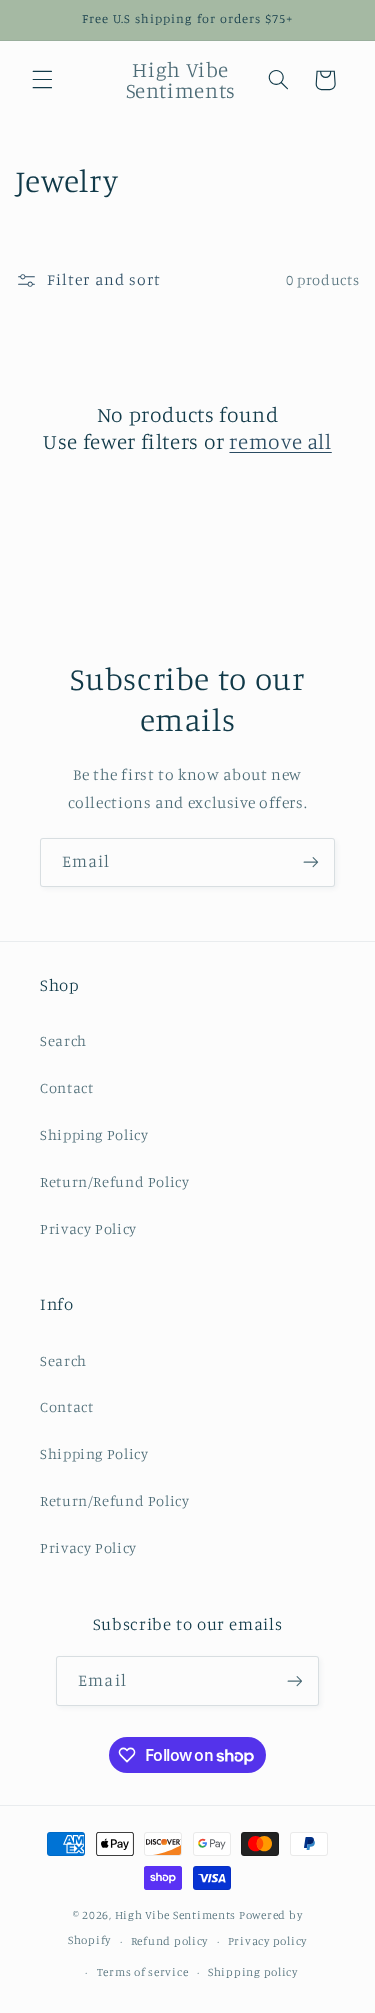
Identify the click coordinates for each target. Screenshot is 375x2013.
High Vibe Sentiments (176, 1915)
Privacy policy (267, 1941)
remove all (280, 441)
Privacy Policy (88, 1228)
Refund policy (170, 1941)
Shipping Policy (94, 1134)
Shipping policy (253, 1972)
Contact (66, 1087)
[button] (42, 80)
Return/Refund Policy (115, 1181)
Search (63, 1040)
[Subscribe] (311, 862)
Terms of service (143, 1972)
